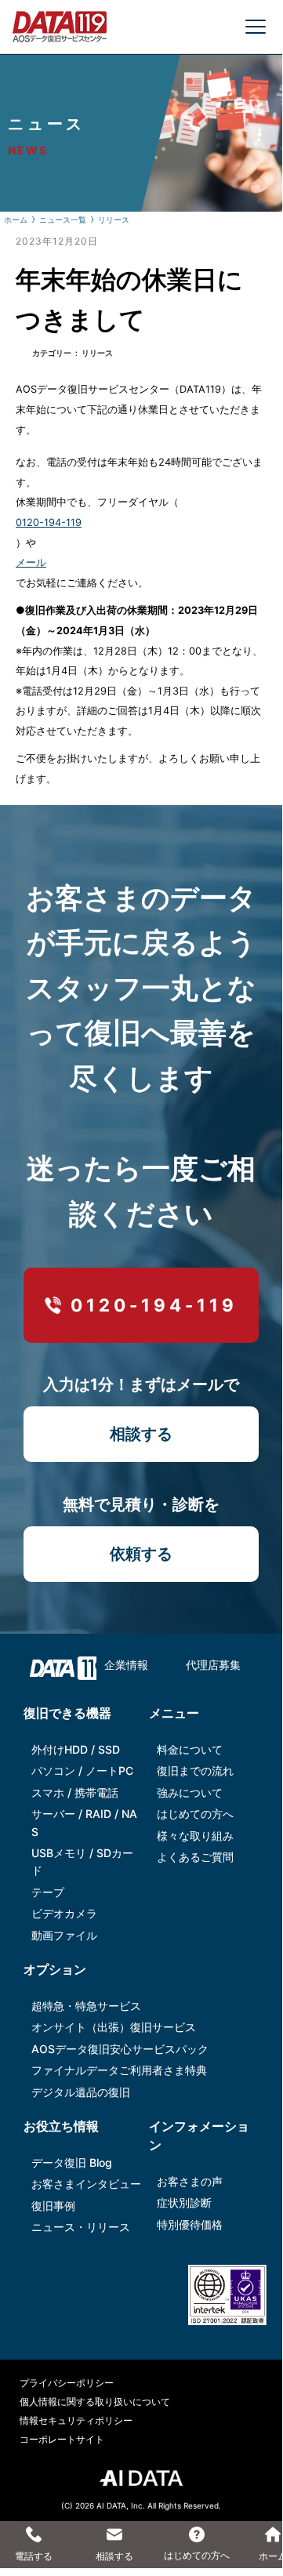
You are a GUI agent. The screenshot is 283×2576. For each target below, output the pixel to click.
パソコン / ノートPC (82, 1771)
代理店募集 (213, 1665)
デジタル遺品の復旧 (81, 2092)
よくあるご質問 (195, 1857)
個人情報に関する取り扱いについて (95, 2402)
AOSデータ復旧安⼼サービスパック (120, 2049)
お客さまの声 (190, 2181)
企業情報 (126, 1665)
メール (31, 562)
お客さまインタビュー (86, 2184)
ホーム (16, 220)
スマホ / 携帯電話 (75, 1792)
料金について (190, 1749)
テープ (48, 1892)
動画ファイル (64, 1935)
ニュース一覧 (63, 220)
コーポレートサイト (62, 2439)
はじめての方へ (195, 1814)
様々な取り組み (195, 1836)
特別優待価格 (190, 2224)
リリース (114, 220)
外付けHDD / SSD (76, 1749)
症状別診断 (184, 2202)
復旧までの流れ (195, 1771)
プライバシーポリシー (67, 2383)
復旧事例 (53, 2206)
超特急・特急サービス (86, 2006)
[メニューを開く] (256, 27)
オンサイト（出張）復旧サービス (114, 2027)
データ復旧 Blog (72, 2162)
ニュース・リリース (81, 2227)
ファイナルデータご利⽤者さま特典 (119, 2070)
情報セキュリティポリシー (76, 2420)
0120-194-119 (49, 522)
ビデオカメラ (64, 1913)
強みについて (190, 1792)
